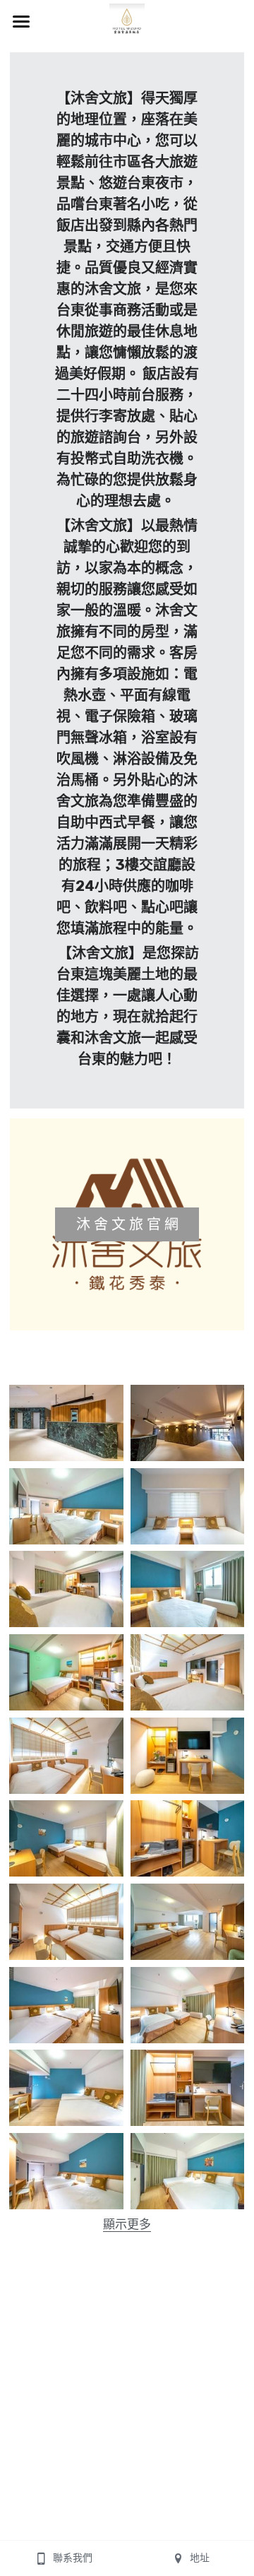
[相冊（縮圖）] (66, 1423)
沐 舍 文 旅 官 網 (127, 1224)
